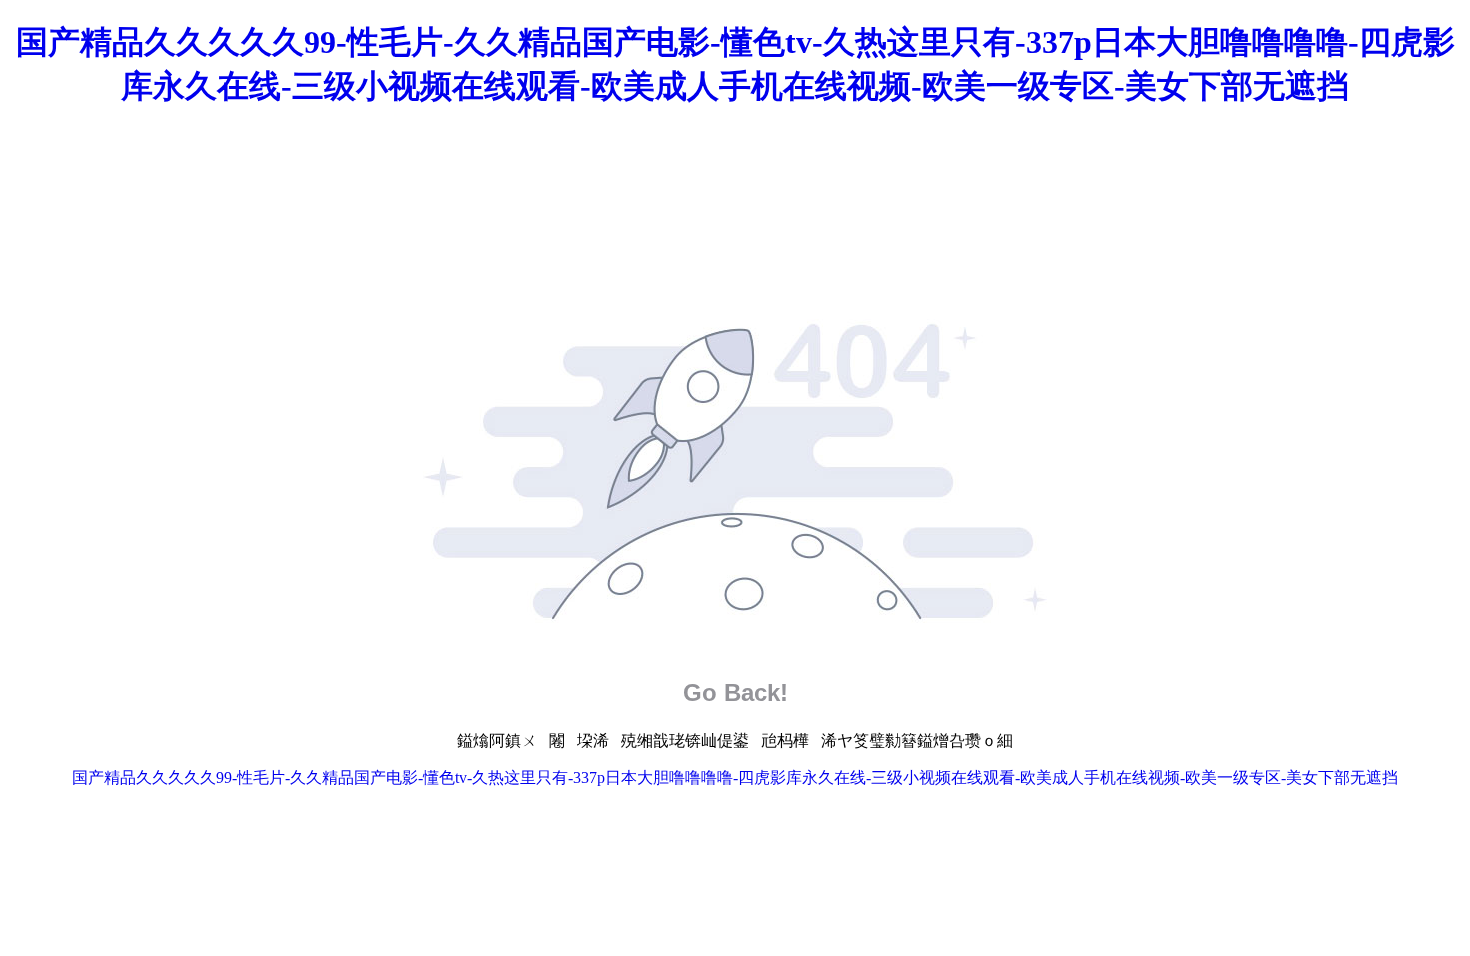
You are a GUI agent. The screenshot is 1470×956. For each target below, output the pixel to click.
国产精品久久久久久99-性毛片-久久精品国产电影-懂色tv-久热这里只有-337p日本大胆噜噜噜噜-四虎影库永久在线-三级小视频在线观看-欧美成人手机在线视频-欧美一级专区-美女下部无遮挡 (735, 777)
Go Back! (735, 692)
